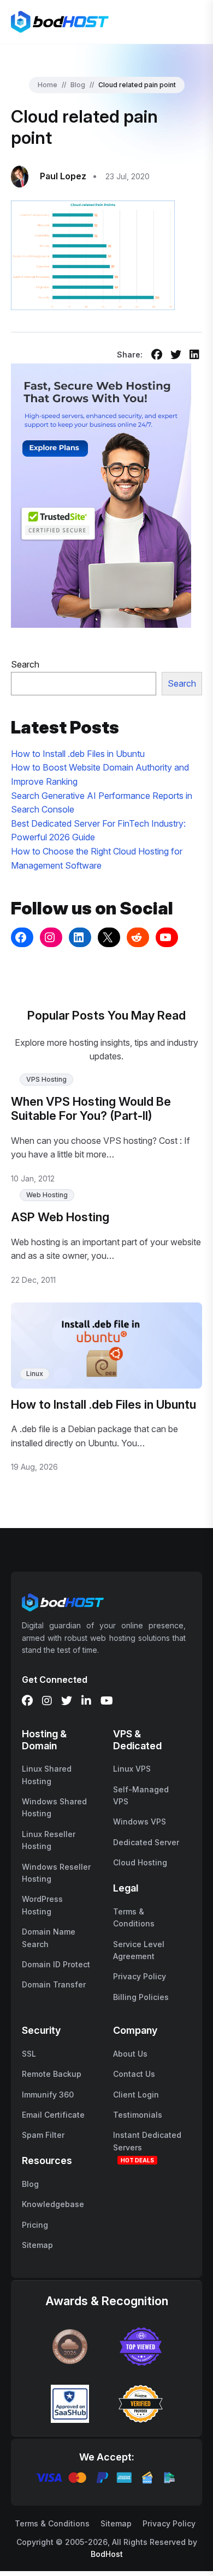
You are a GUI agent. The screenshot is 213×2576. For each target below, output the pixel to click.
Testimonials (138, 2115)
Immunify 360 (48, 2095)
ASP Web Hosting (60, 1217)
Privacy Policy (140, 1976)
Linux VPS (132, 1769)
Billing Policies (141, 1997)
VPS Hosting (46, 1079)
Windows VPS (140, 1822)
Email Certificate (53, 2115)
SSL (29, 2054)
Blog (78, 85)
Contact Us (134, 2074)
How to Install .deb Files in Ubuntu (78, 754)
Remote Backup (52, 2074)
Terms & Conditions (52, 2523)
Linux (35, 1374)
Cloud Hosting (140, 1862)
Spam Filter (43, 2135)
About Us (130, 2054)
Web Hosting (47, 1195)
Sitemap (37, 2245)
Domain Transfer (54, 1984)
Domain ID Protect (56, 1964)
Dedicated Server (146, 1842)
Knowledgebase (53, 2204)
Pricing (35, 2225)
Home (48, 85)
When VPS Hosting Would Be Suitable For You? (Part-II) (91, 1108)
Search (25, 664)
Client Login (136, 2095)
